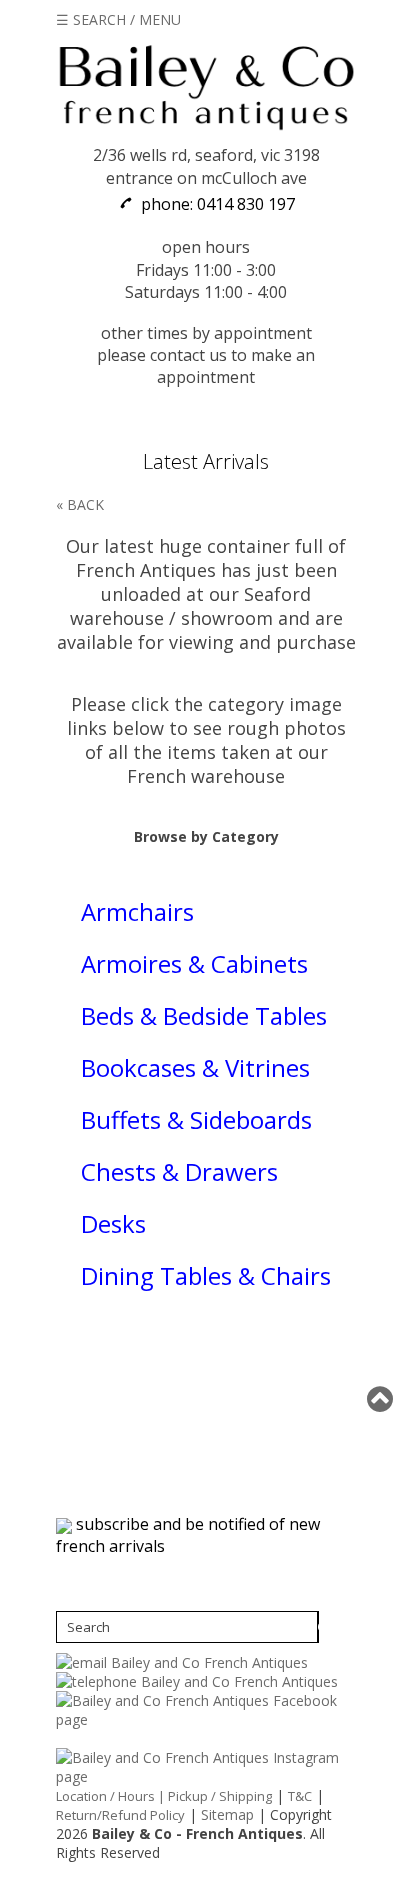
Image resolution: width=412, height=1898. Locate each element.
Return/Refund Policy (120, 1815)
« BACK (80, 504)
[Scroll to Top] (382, 1399)
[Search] (318, 1627)
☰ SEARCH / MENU (118, 19)
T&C (300, 1796)
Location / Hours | (112, 1796)
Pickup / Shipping (220, 1796)
